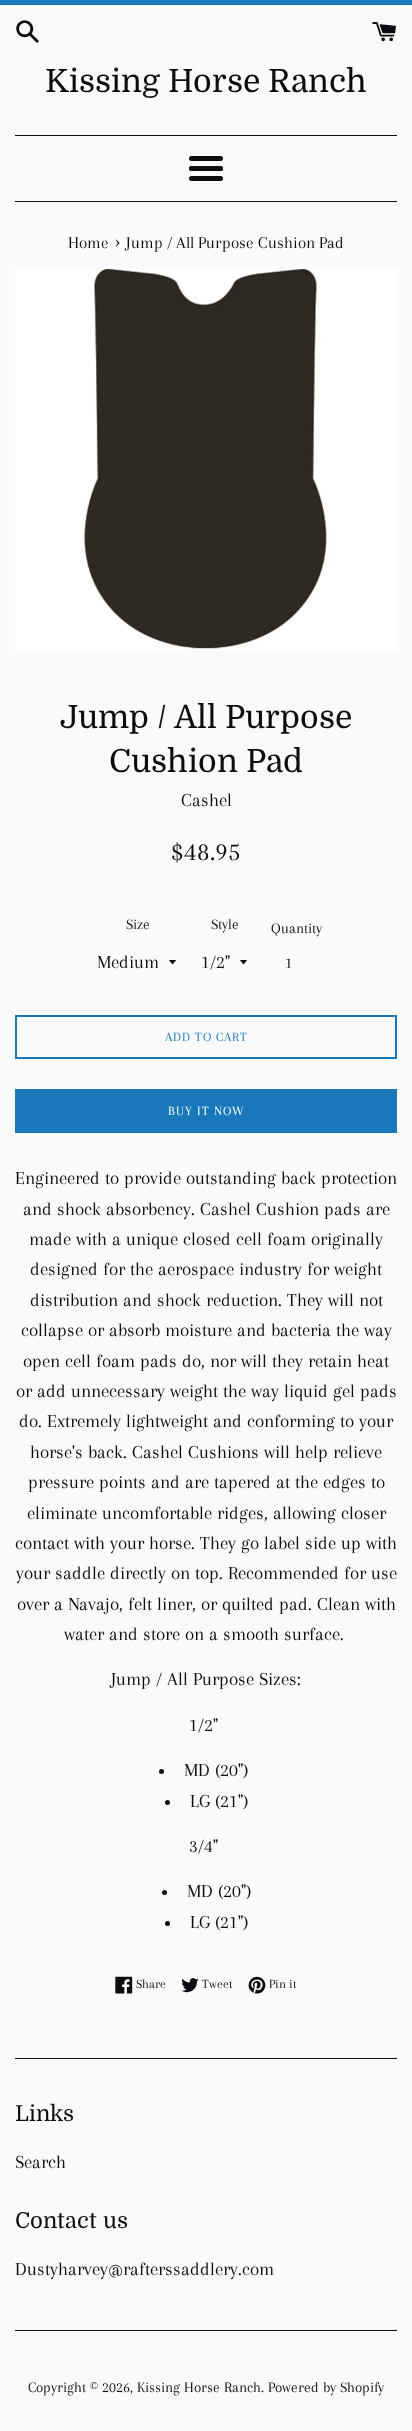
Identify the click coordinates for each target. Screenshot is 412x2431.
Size (138, 924)
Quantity (296, 928)
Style (225, 924)
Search (40, 2162)
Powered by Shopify (326, 2387)
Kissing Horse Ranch (206, 81)
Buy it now (206, 1111)
